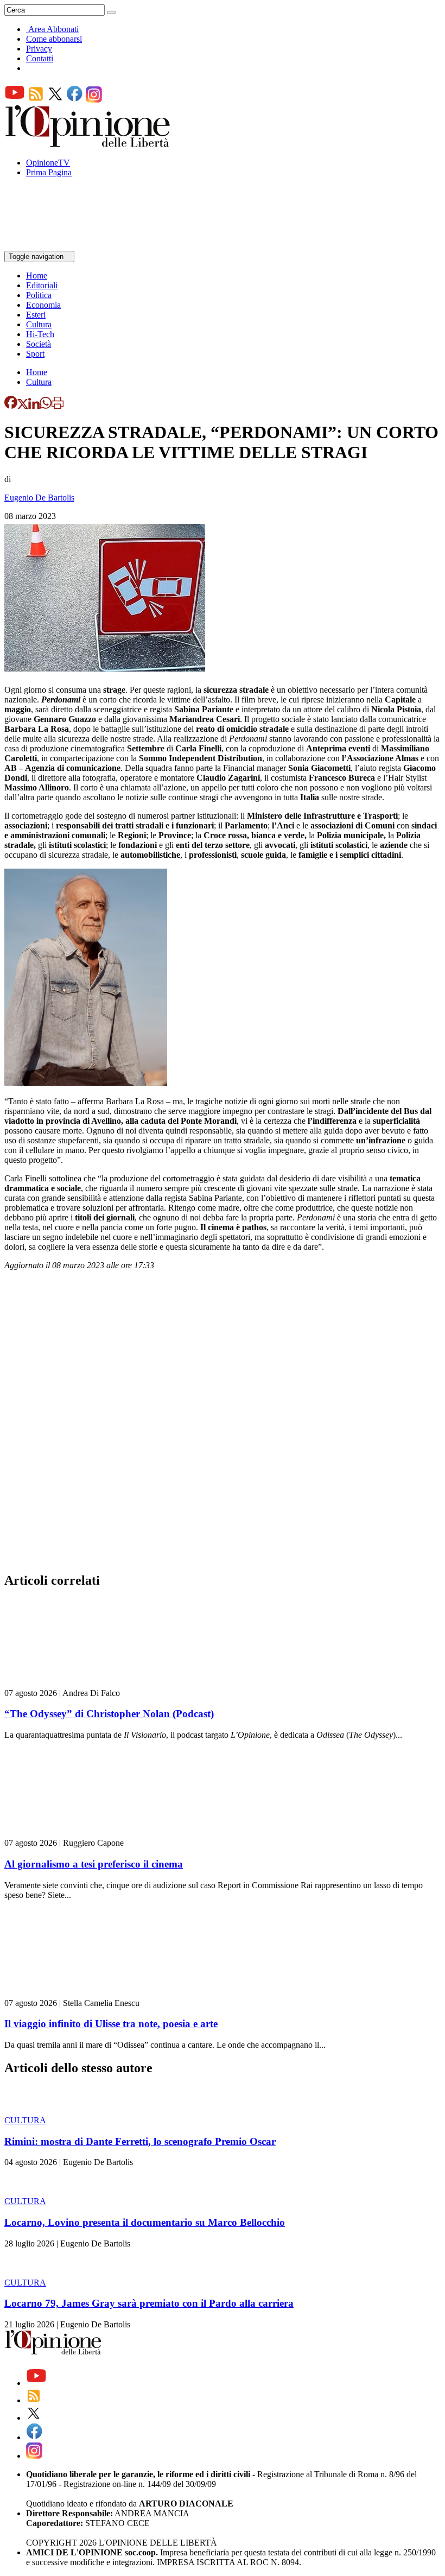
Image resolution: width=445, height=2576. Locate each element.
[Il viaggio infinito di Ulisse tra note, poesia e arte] (69, 1993)
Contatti (40, 58)
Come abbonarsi (54, 39)
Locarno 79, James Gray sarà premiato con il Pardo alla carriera (149, 2303)
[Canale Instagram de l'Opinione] (94, 100)
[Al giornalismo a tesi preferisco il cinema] (69, 1833)
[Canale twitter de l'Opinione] (55, 100)
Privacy (39, 49)
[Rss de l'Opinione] (36, 100)
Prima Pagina (49, 172)
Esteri (36, 315)
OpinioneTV (48, 163)
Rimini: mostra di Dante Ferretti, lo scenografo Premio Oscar (140, 2141)
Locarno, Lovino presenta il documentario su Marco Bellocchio (145, 2222)
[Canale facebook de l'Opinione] (75, 100)
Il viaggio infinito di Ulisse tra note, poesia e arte (111, 2024)
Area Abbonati (53, 29)
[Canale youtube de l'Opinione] (15, 100)
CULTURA (25, 2120)
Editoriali (42, 285)
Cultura (39, 324)
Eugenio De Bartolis (39, 498)
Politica (39, 295)
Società (39, 344)
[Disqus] (223, 1425)
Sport (35, 354)
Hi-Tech (40, 334)
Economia (43, 305)
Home (37, 276)
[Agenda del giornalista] (52, 246)
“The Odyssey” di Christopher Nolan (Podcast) (109, 1714)
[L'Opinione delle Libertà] (88, 144)
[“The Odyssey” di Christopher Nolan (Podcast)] (69, 1683)
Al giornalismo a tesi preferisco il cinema (94, 1864)
